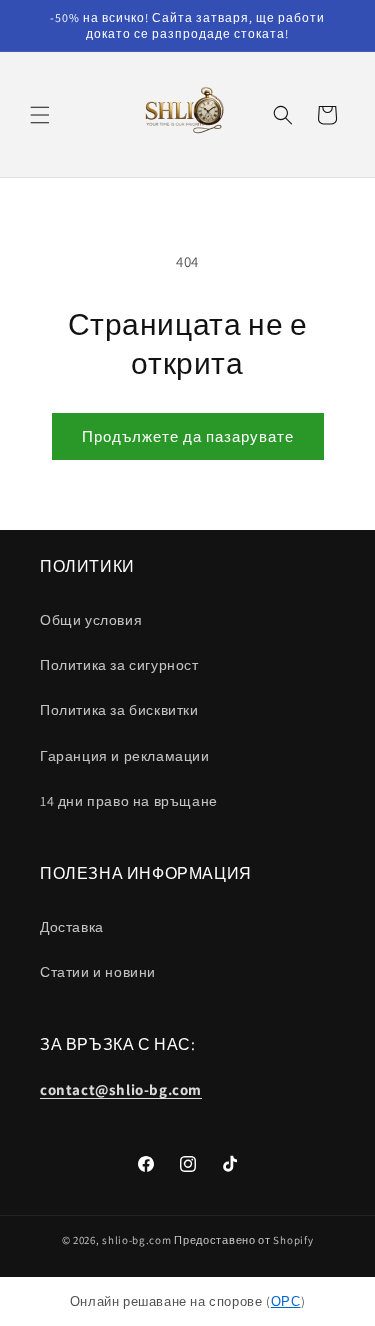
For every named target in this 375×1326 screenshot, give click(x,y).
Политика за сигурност (119, 665)
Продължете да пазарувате (188, 436)
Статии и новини (98, 972)
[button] (40, 115)
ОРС (286, 1301)
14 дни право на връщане (129, 801)
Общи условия (91, 620)
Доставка (72, 927)
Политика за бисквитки (119, 710)
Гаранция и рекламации (125, 756)
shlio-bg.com (136, 1240)
